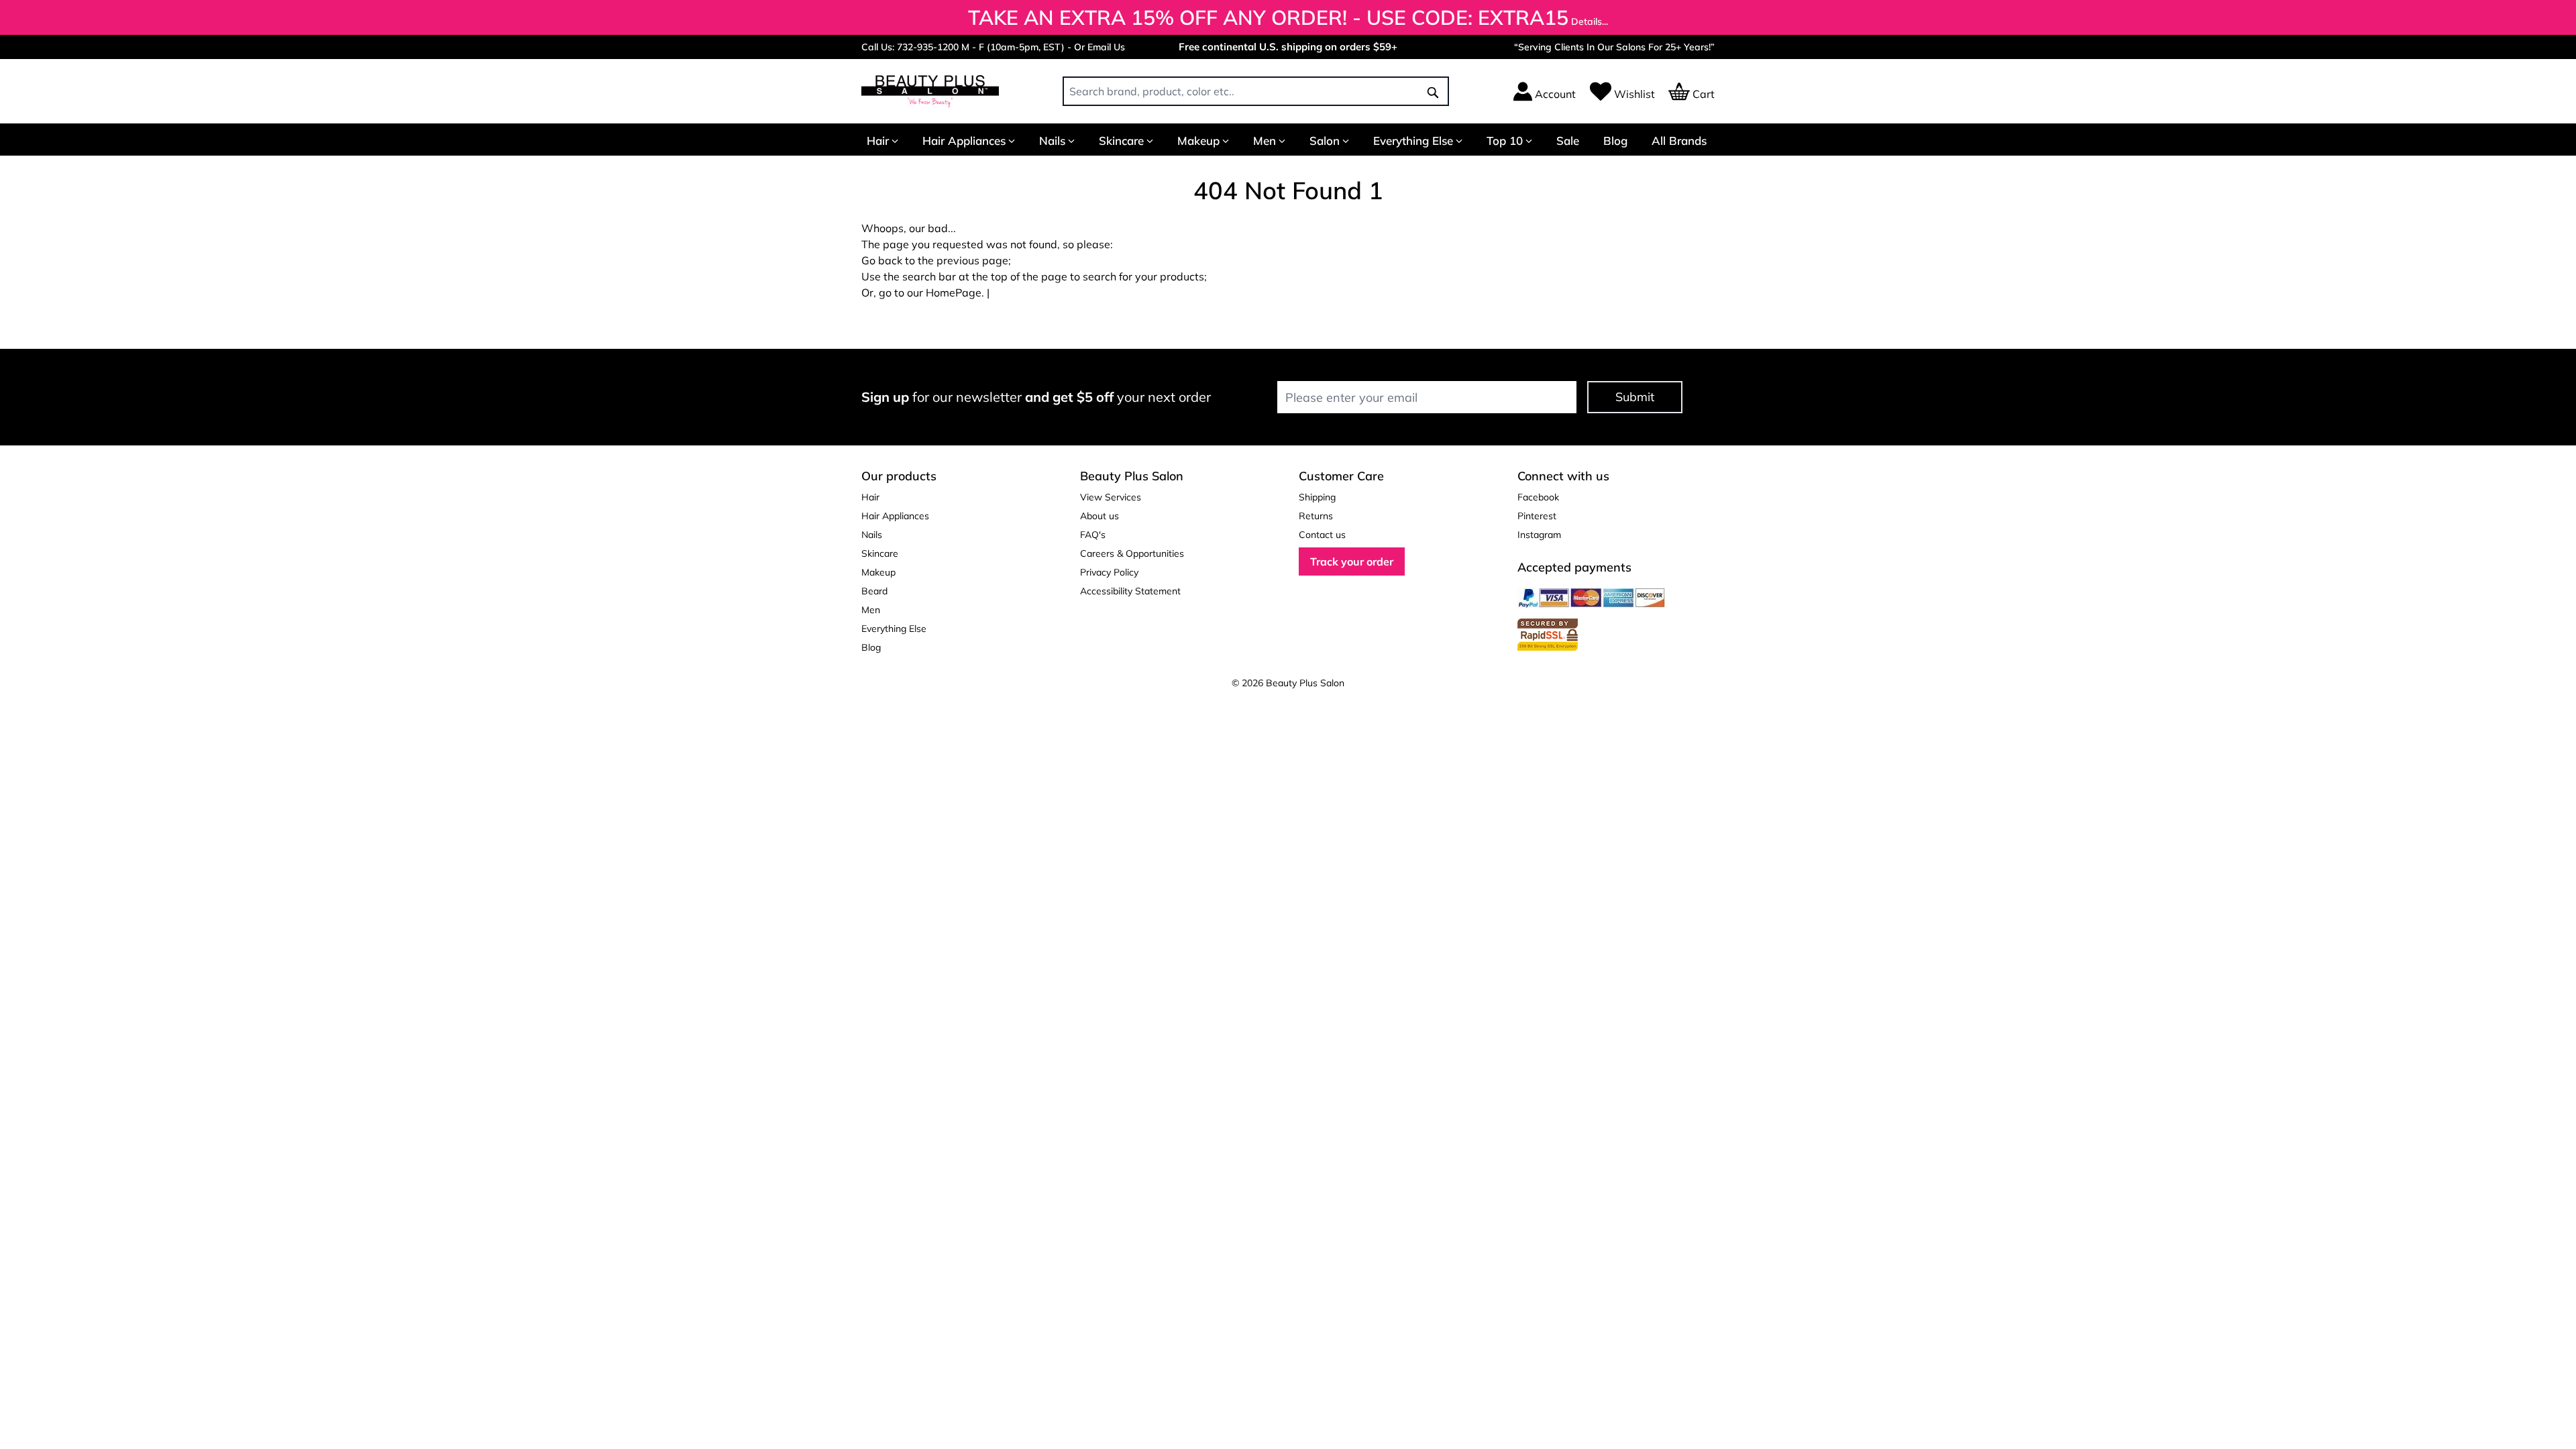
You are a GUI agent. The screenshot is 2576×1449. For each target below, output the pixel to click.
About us (1099, 516)
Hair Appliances (964, 141)
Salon (1325, 141)
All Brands (1679, 141)
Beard (874, 591)
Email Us (1106, 47)
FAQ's (1093, 535)
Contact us (1322, 535)
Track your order (1352, 561)
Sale (1568, 141)
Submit (1635, 397)
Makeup (1198, 141)
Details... (1590, 21)
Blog (1615, 141)
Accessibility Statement (1130, 591)
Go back (882, 260)
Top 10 (1505, 141)
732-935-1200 (928, 47)
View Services (1111, 497)
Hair (878, 141)
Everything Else (1413, 141)
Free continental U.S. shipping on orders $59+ (1288, 47)
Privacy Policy (1109, 572)
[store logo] (930, 91)
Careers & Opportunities (1132, 553)
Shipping (1317, 497)
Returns (1316, 516)
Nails (1052, 141)
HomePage (954, 292)
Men (1265, 141)
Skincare (1121, 141)
